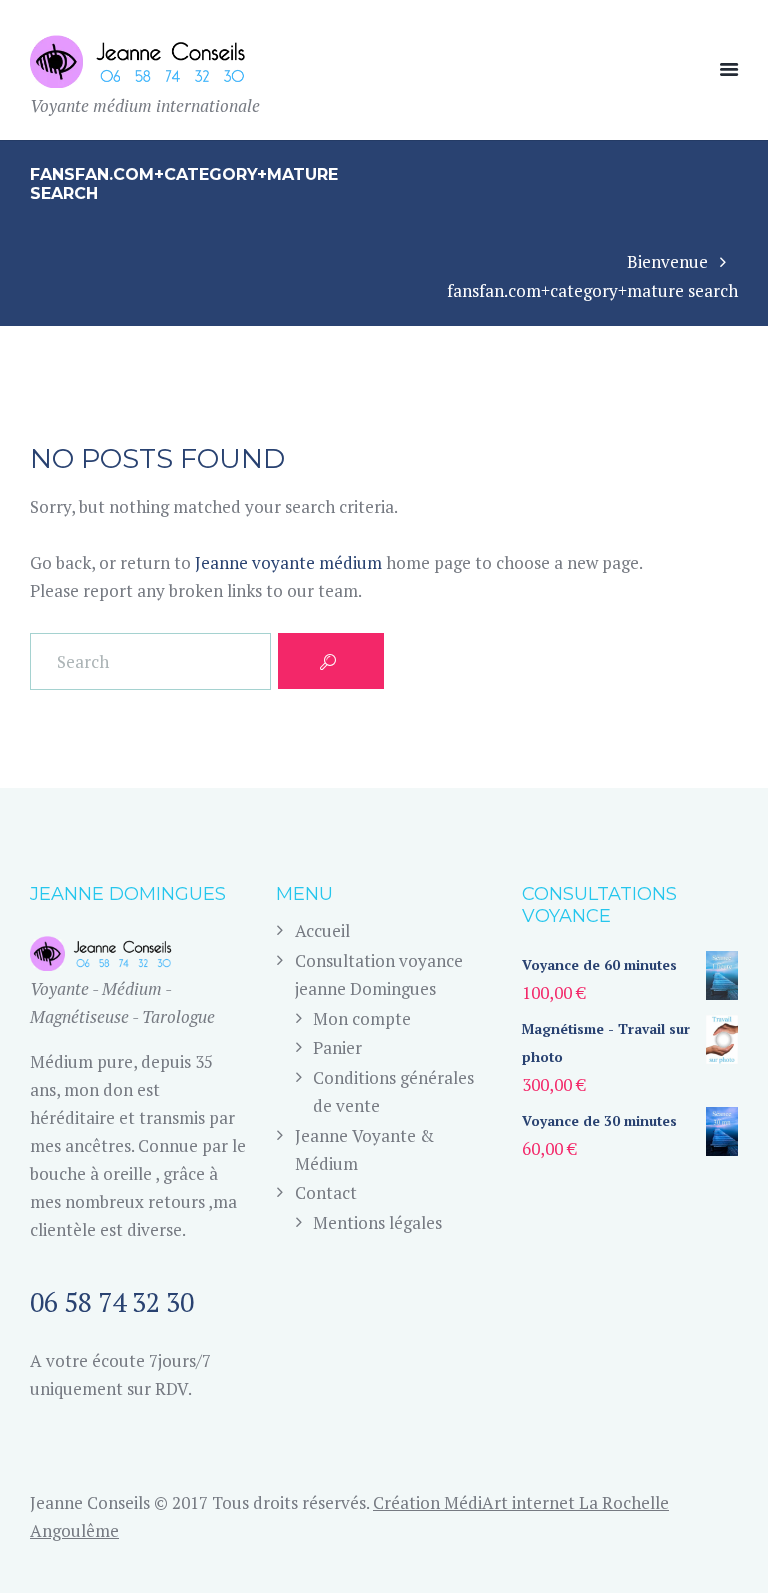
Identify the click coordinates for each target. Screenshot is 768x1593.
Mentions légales (377, 1222)
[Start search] (331, 661)
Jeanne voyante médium (288, 562)
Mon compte (362, 1018)
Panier (337, 1047)
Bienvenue (667, 261)
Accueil (322, 930)
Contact (326, 1192)
